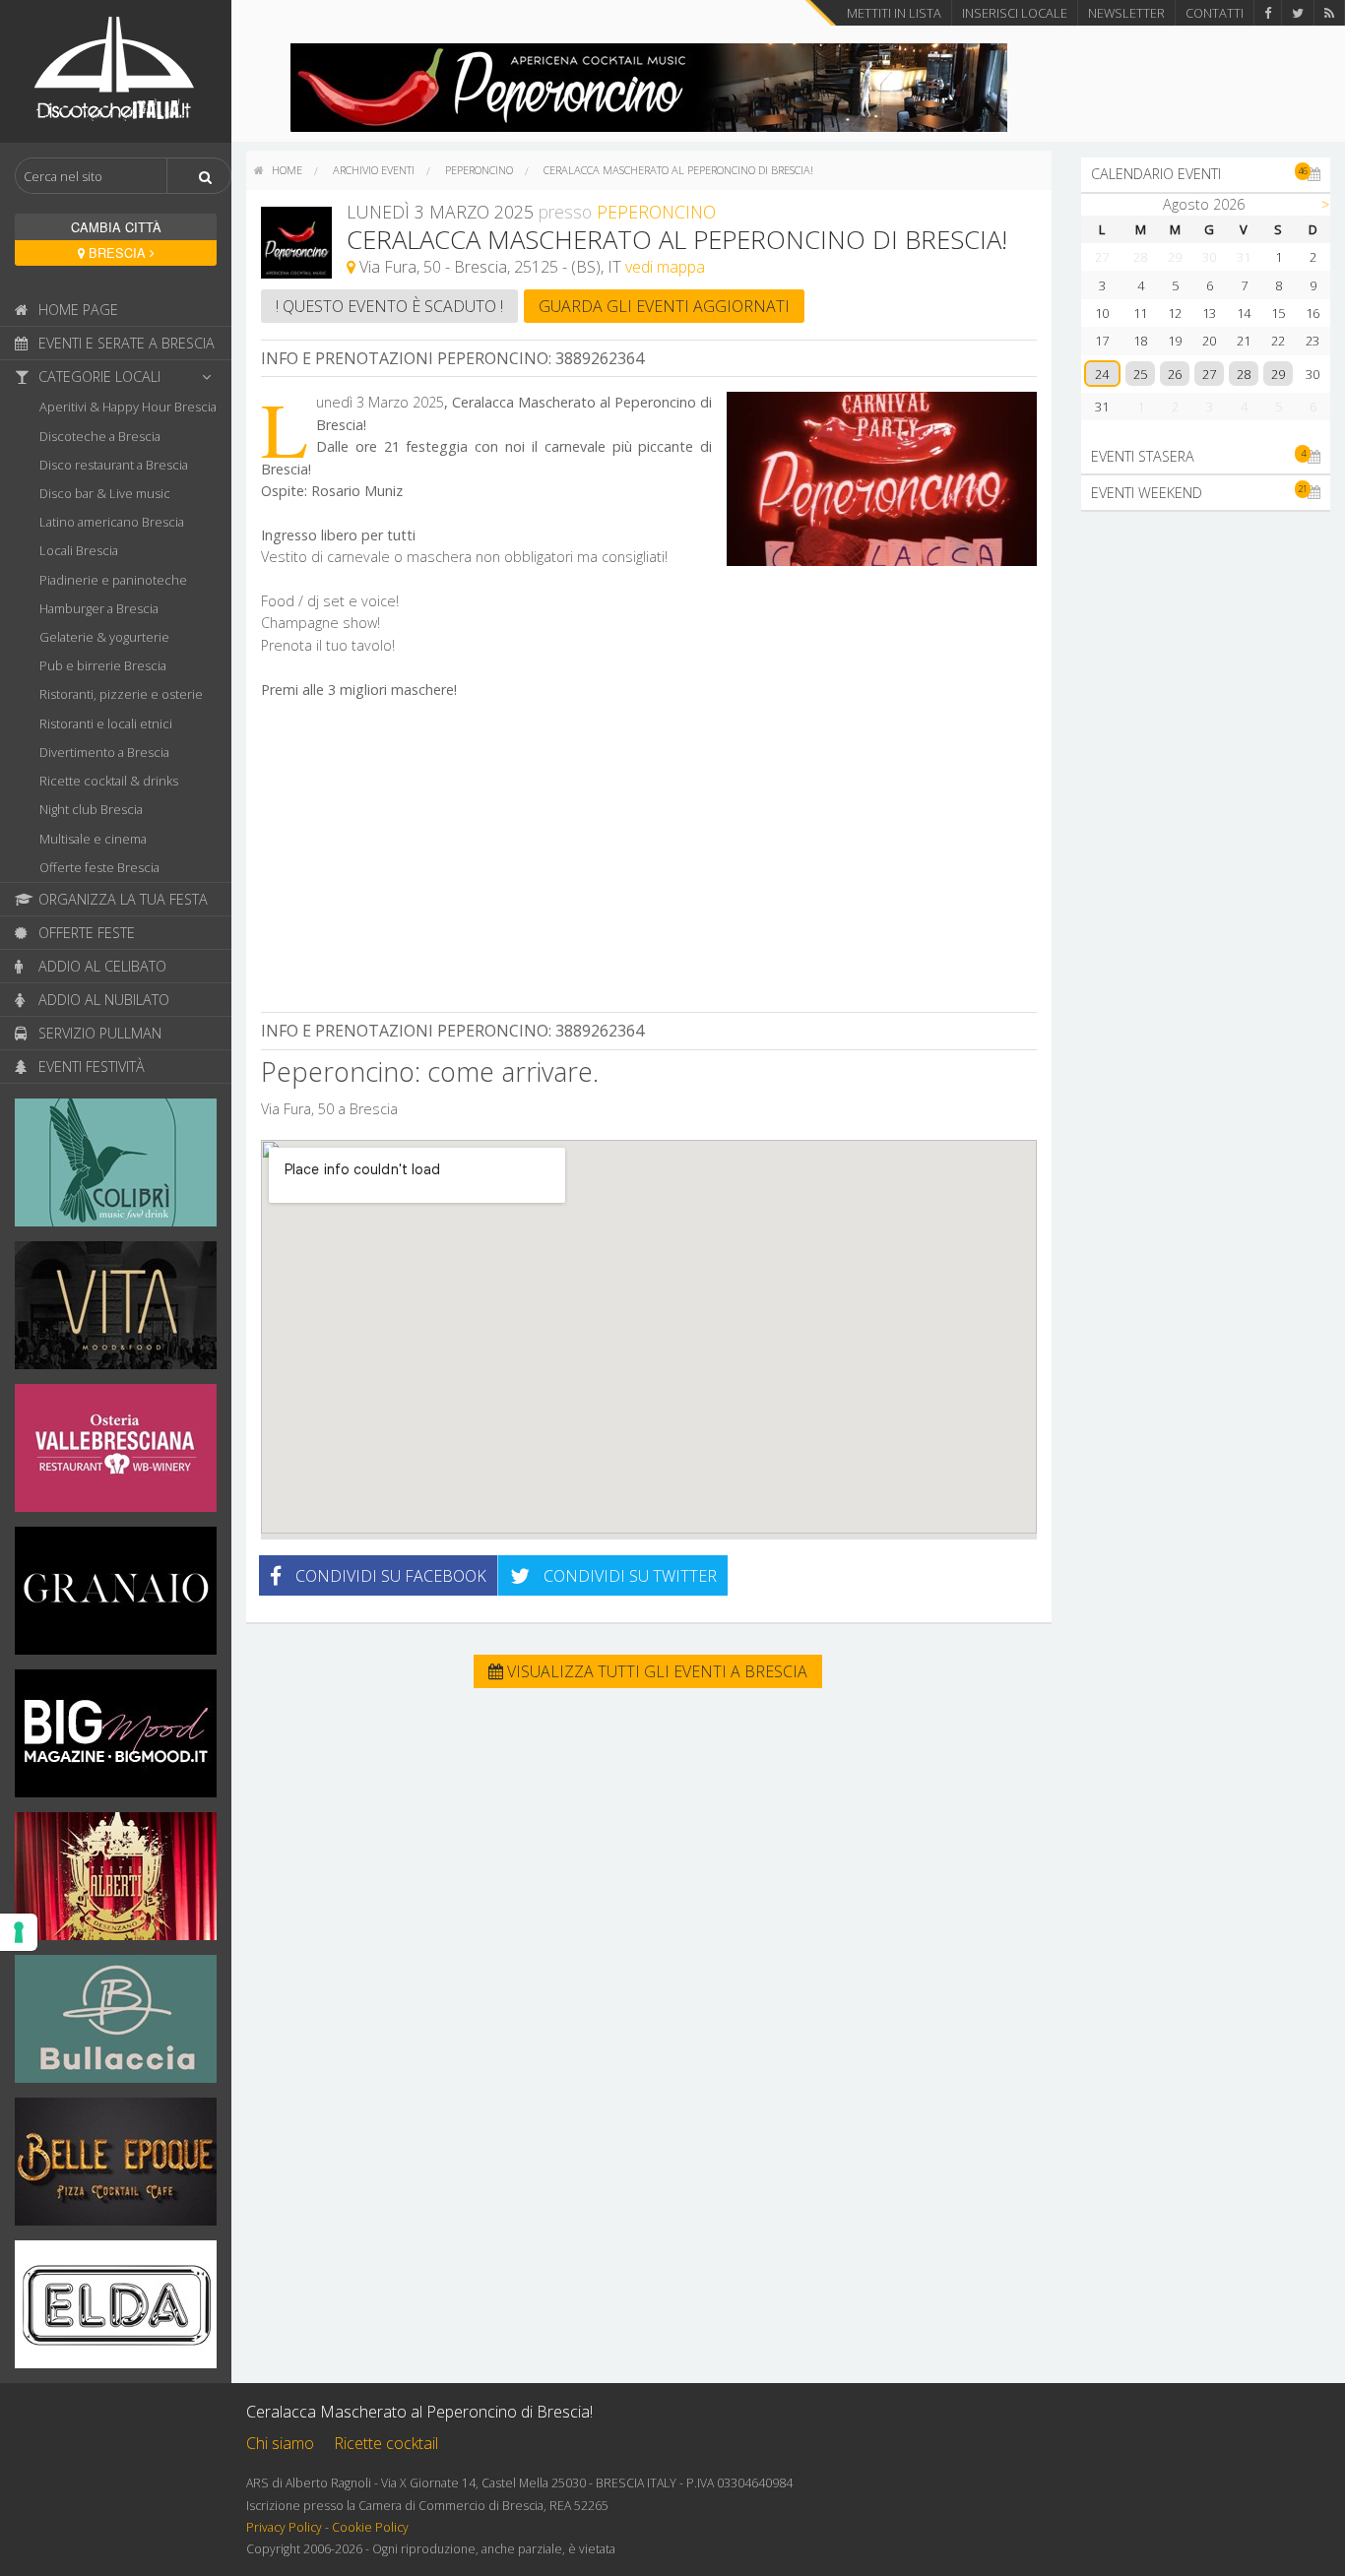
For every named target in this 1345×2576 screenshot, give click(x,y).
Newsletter (1126, 13)
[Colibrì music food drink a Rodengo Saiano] (116, 1168)
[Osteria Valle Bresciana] (116, 1454)
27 (1209, 374)
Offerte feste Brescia (99, 867)
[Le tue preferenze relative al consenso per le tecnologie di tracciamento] (19, 1932)
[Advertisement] (649, 858)
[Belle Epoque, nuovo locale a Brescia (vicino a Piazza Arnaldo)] (116, 2168)
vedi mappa (665, 267)
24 (1102, 374)
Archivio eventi (374, 170)
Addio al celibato (100, 966)
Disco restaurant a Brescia (114, 465)
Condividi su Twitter (628, 1576)
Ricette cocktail (386, 2443)
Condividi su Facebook (389, 1576)
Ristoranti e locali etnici (106, 723)
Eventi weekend (1199, 492)
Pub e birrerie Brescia (103, 665)
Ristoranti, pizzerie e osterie (121, 694)
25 (1140, 374)
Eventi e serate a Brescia (125, 343)
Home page (76, 310)
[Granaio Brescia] (116, 1597)
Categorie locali (97, 377)
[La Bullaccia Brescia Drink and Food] (116, 2025)
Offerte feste (85, 933)
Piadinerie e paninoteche (113, 580)
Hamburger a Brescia (99, 608)
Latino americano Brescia (112, 522)
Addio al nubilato (102, 1000)
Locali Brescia (79, 550)
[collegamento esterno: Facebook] (1268, 13)
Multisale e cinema (93, 839)
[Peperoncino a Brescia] (649, 86)
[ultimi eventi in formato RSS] (1329, 13)
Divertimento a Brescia (104, 752)
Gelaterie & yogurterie (104, 637)
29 (1278, 374)
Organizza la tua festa (121, 899)
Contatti (1215, 13)
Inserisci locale (1015, 13)
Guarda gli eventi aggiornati (664, 306)
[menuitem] (278, 170)
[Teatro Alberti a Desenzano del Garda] (116, 1882)
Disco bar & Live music (105, 493)
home (286, 170)
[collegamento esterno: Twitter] (1298, 13)
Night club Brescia (91, 809)
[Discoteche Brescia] (116, 70)
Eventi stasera (1198, 456)
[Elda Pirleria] (116, 2310)
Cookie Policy (370, 2527)
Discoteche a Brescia (100, 436)
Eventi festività (90, 1067)
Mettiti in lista (894, 13)
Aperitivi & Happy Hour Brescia (128, 407)
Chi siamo (280, 2443)
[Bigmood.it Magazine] (116, 1739)
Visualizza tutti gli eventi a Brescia (655, 1671)
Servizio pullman (98, 1033)
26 (1175, 374)
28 (1244, 374)
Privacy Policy (284, 2527)
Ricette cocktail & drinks (109, 781)
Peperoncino (479, 170)
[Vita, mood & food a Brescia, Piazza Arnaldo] (116, 1311)
